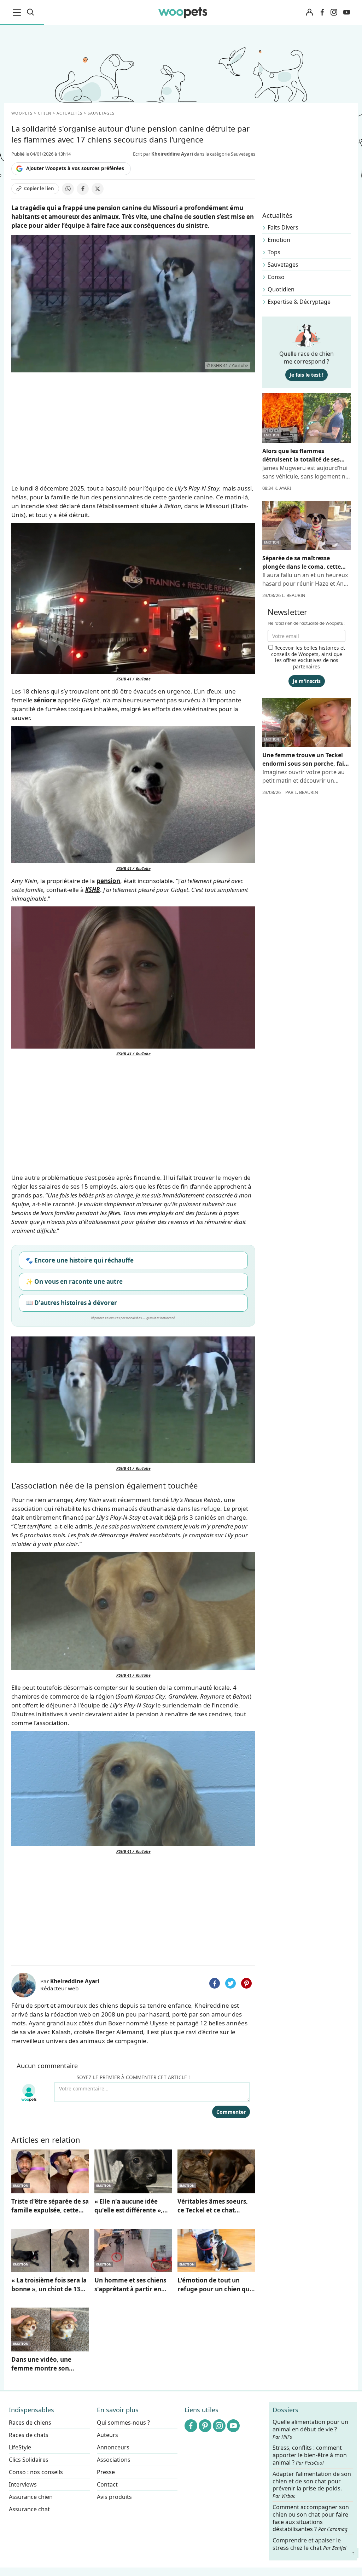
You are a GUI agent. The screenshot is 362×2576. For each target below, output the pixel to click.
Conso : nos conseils (36, 2472)
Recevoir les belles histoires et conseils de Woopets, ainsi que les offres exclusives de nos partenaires (308, 657)
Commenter (231, 2112)
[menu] (18, 12)
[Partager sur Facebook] (83, 189)
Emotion (279, 240)
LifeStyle (20, 2447)
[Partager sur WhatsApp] (68, 189)
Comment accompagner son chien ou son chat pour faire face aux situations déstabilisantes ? (311, 2518)
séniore (45, 700)
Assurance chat (29, 2509)
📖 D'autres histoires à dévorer (71, 1303)
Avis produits (114, 2497)
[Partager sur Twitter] (230, 1983)
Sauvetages (283, 265)
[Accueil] (183, 12)
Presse (106, 2472)
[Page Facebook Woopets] (322, 12)
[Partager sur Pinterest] (246, 1983)
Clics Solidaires (29, 2460)
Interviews (23, 2484)
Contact (107, 2484)
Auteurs (107, 2435)
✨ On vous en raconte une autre (74, 1281)
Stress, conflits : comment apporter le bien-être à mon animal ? (310, 2455)
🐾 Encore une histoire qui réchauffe (80, 1260)
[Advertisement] (133, 1909)
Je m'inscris (307, 681)
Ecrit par (163, 154)
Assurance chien (31, 2497)
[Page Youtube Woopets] (346, 12)
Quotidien (281, 289)
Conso (276, 277)
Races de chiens (30, 2423)
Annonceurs (113, 2447)
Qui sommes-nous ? (123, 2423)
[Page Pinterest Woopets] (205, 2426)
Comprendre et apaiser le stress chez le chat (310, 2544)
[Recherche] (30, 12)
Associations (114, 2460)
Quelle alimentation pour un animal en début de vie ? (310, 2429)
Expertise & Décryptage (299, 302)
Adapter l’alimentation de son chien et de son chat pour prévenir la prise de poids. (312, 2485)
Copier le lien (39, 188)
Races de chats (29, 2435)
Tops (274, 252)
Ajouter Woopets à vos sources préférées (75, 168)
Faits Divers (283, 227)
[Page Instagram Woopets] (334, 12)
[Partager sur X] (98, 189)
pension (108, 881)
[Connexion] (309, 13)
